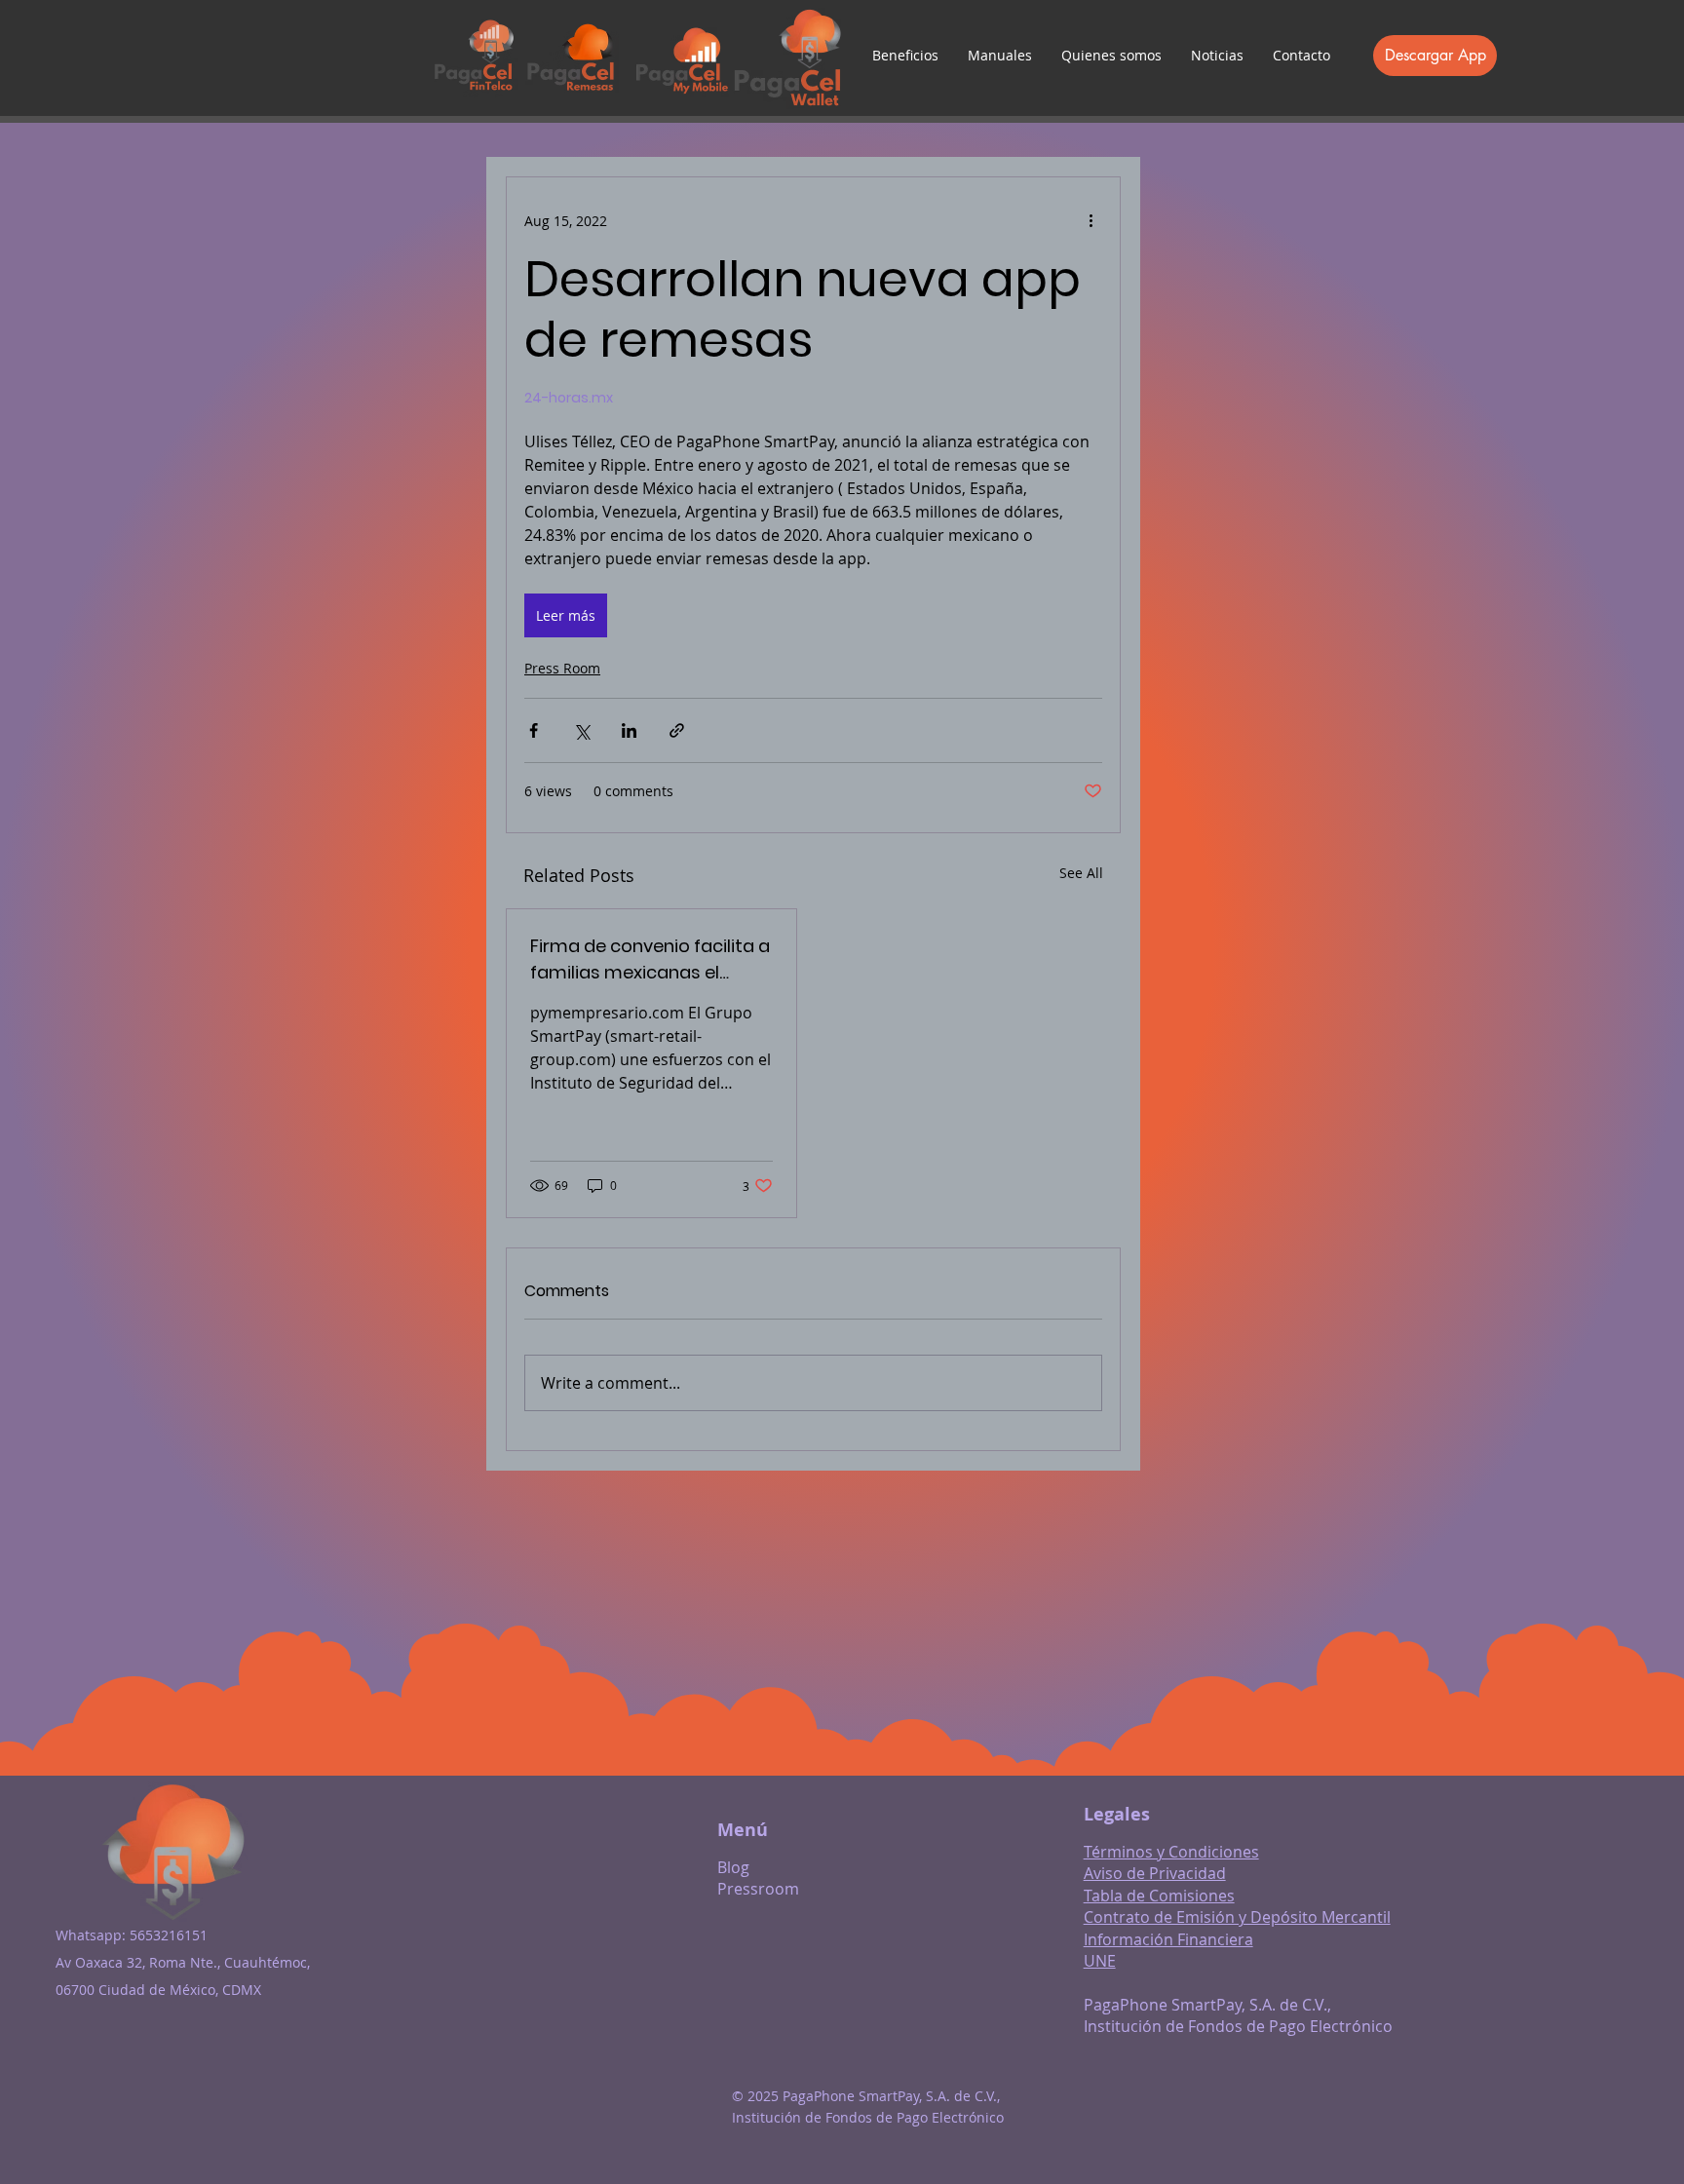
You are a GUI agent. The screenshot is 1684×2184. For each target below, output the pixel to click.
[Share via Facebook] (534, 730)
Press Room (562, 668)
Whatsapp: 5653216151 (132, 1935)
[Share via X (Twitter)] (581, 730)
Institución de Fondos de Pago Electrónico (1238, 2026)
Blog (733, 1867)
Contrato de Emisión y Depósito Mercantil (1237, 1917)
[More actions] (1091, 220)
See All (1081, 873)
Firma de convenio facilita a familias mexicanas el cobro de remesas (650, 959)
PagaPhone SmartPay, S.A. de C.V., (1207, 2005)
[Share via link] (677, 730)
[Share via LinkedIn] (629, 730)
